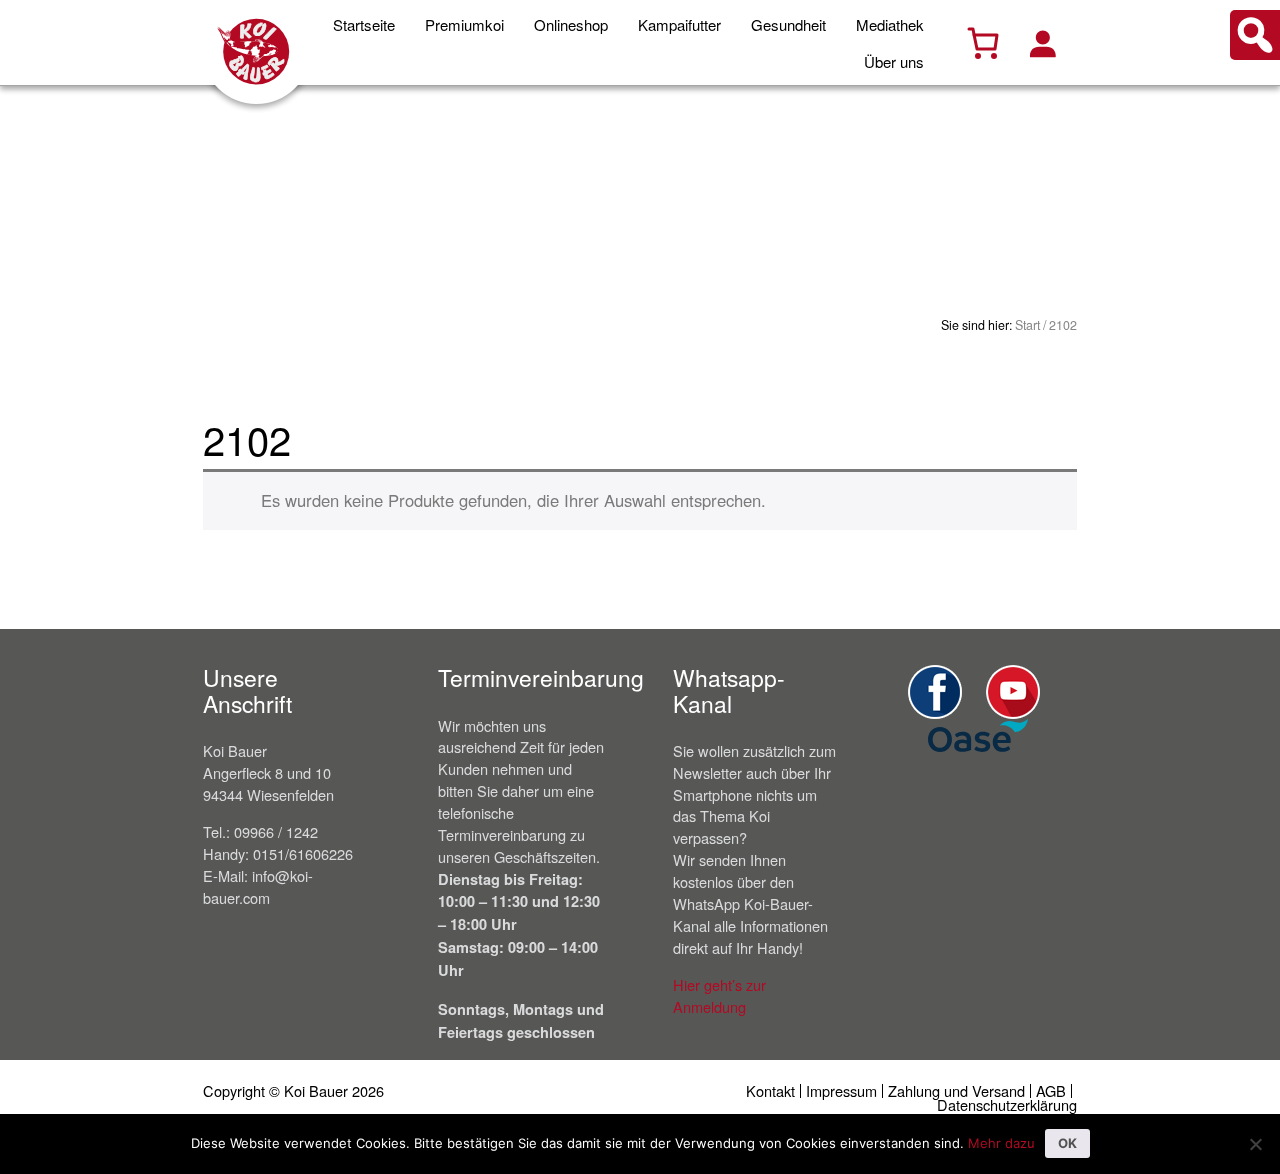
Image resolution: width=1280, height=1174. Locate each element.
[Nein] (1255, 1144)
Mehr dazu (1001, 1143)
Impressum (841, 1090)
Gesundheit (788, 24)
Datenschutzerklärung (1007, 1104)
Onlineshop (571, 24)
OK (1067, 1143)
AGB (1051, 1090)
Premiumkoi (464, 24)
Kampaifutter (679, 24)
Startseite (364, 24)
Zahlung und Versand (956, 1090)
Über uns (894, 61)
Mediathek (890, 24)
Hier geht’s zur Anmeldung (719, 995)
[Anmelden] (1042, 43)
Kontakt (770, 1090)
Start (1027, 325)
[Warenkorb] (983, 43)
